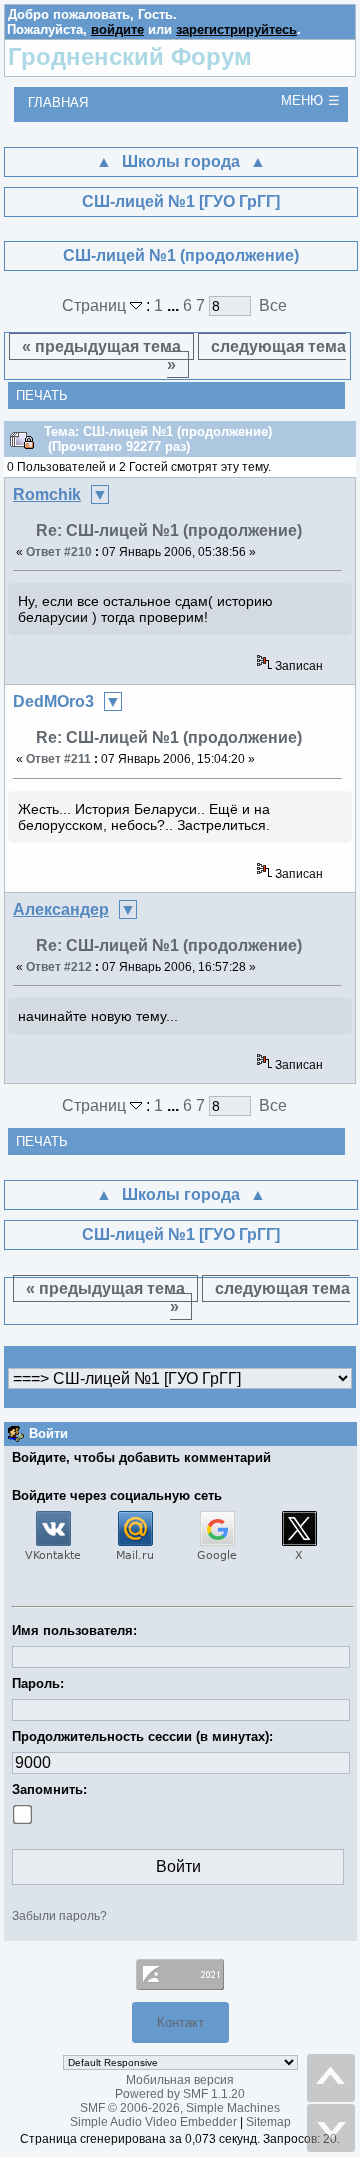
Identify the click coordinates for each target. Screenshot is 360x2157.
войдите (117, 29)
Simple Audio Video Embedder (153, 2122)
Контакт (180, 2022)
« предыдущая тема (101, 346)
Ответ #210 (59, 552)
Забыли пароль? (59, 1916)
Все (273, 305)
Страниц (96, 305)
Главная (58, 102)
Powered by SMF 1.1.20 (180, 2094)
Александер (61, 909)
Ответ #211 (58, 759)
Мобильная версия (180, 2080)
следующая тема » (257, 355)
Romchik (47, 494)
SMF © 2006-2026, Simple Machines (180, 2108)
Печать (42, 395)
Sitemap (268, 2122)
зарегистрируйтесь (236, 29)
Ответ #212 (59, 967)
